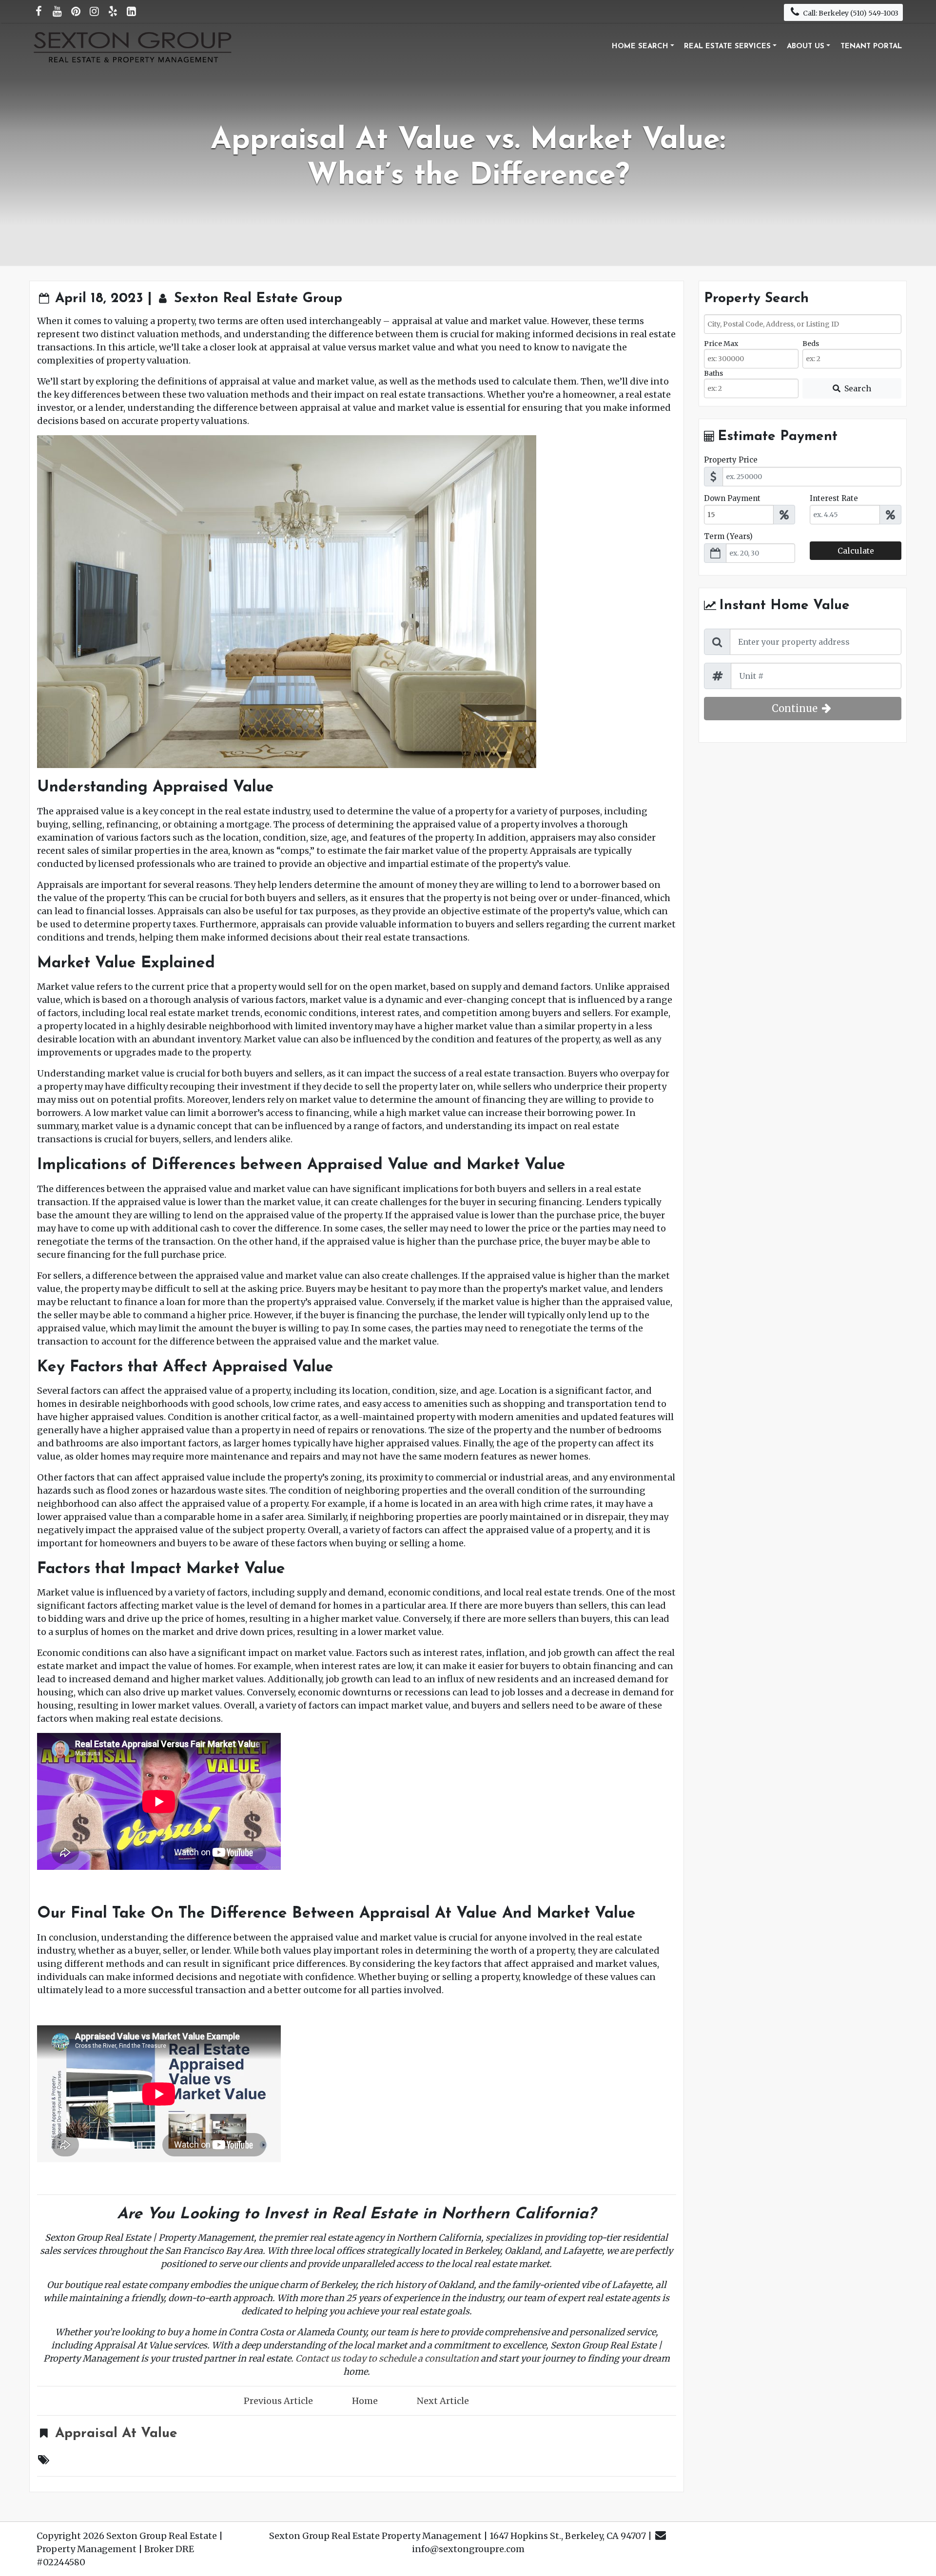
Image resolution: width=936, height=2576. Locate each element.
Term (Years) (728, 536)
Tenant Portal (871, 47)
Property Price (731, 460)
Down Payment (732, 498)
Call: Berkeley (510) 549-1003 (850, 13)
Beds (811, 344)
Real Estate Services (727, 47)
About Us (806, 47)
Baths (713, 373)
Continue (796, 708)
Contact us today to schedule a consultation (387, 2358)
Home (365, 2401)
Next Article (443, 2401)
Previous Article (278, 2401)
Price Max (721, 344)
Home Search (640, 47)
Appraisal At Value (116, 2434)
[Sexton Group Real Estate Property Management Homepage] (134, 47)
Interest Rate (834, 498)
